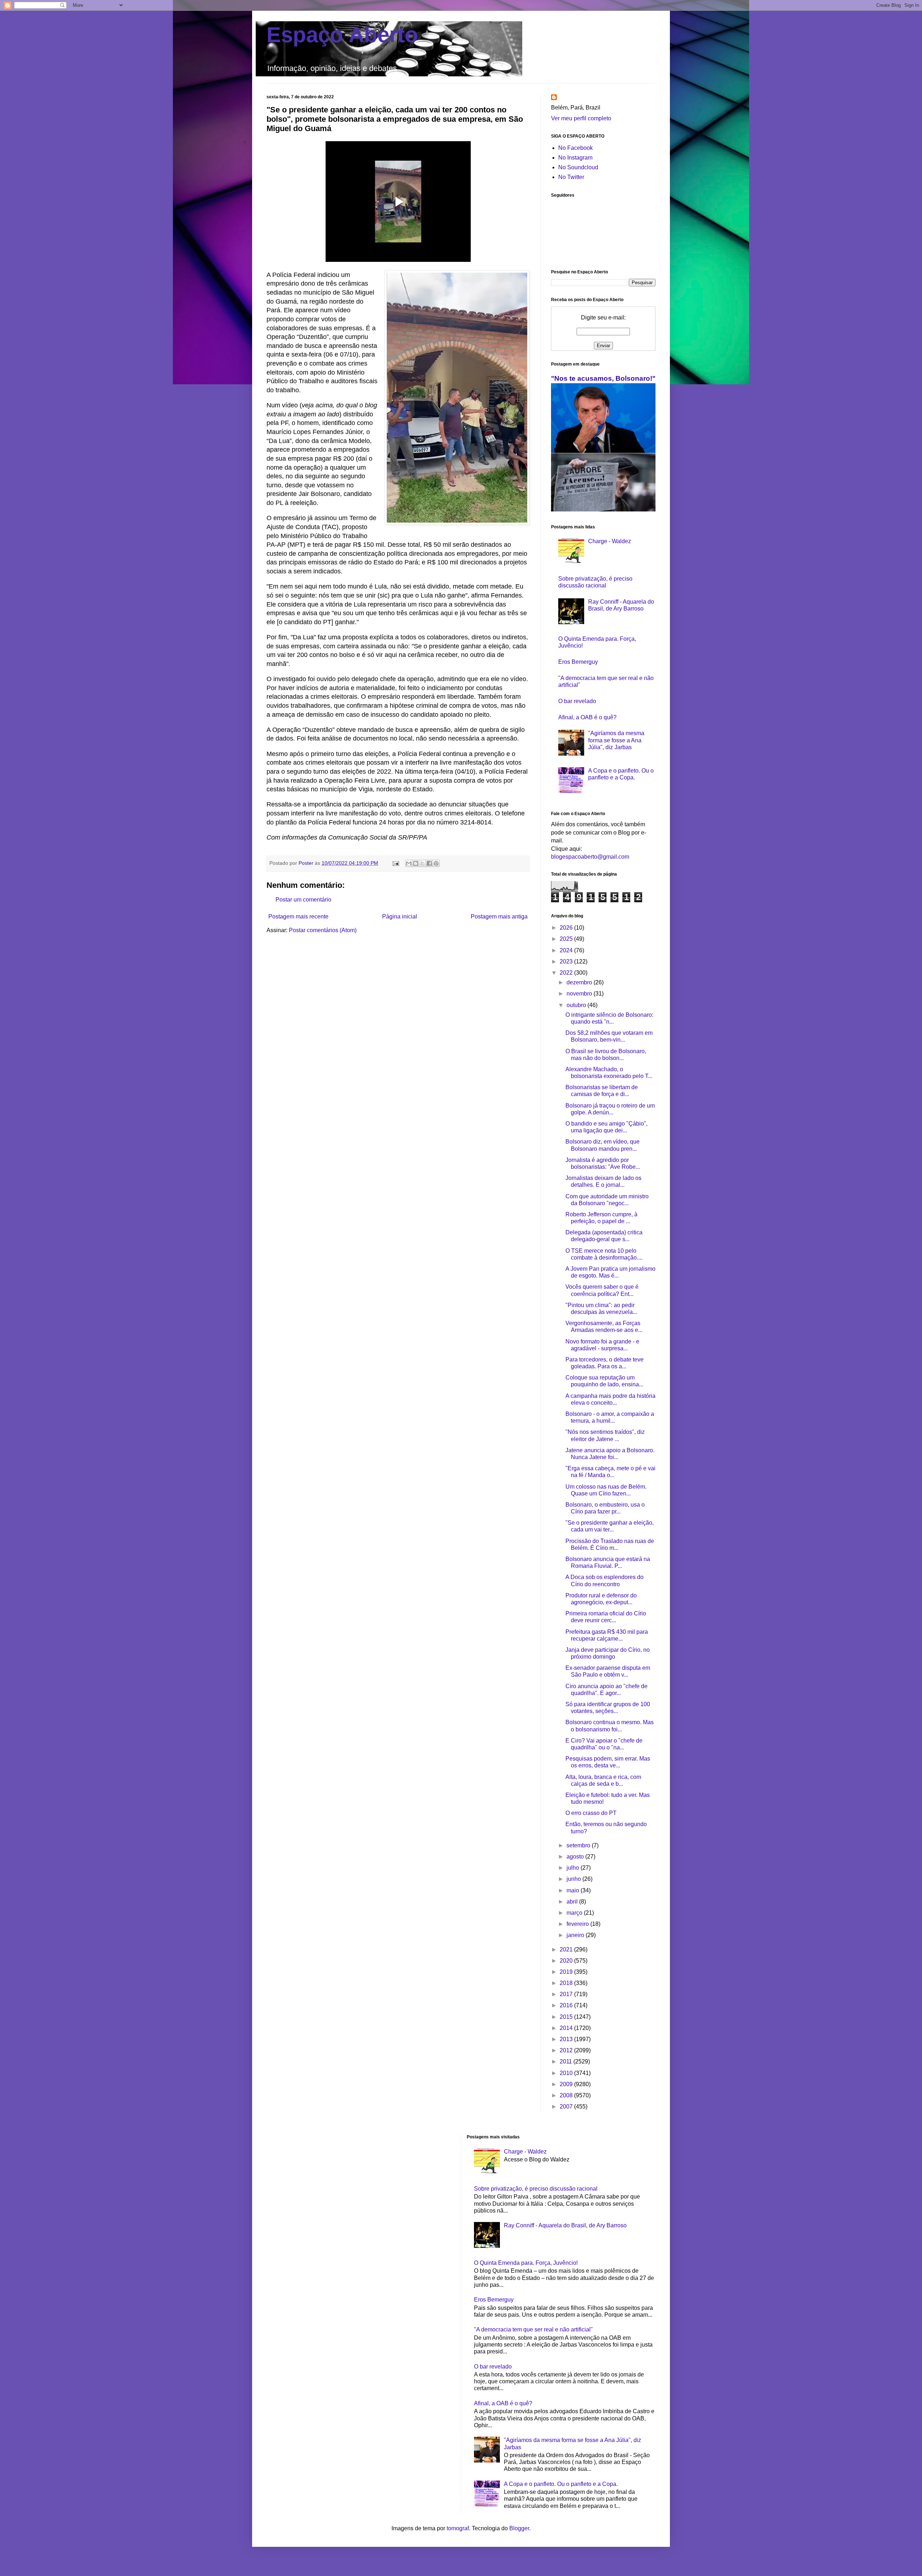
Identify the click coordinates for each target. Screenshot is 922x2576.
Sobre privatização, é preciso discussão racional (536, 2189)
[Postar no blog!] (416, 863)
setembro (579, 1845)
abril (573, 1902)
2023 (567, 961)
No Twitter (571, 177)
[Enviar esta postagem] (395, 863)
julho (574, 1868)
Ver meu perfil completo (581, 118)
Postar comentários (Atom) (323, 930)
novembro (580, 994)
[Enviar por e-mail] (409, 863)
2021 (567, 1949)
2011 (567, 2061)
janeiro (576, 1935)
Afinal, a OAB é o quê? (587, 717)
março (575, 1913)
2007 (567, 2107)
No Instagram (575, 158)
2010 (567, 2073)
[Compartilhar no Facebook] (429, 863)
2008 (567, 2095)
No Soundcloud (578, 167)
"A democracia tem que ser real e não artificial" (533, 2329)
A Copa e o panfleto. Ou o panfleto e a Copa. (561, 2484)
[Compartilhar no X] (422, 863)
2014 (567, 2028)
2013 (567, 2039)
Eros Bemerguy (578, 662)
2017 (567, 1994)
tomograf (458, 2528)
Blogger (519, 2528)
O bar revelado (577, 701)
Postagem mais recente (298, 916)
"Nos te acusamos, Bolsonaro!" (603, 378)
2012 (567, 2050)
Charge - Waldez (610, 541)
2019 (567, 1972)
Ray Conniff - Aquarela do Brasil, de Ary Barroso (565, 2225)
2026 (567, 928)
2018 (567, 1983)
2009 (567, 2084)
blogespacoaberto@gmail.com (590, 857)
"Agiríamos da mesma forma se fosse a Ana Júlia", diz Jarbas (616, 740)
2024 (567, 950)
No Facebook (576, 148)
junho (574, 1879)
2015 (567, 2017)
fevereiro (578, 1924)
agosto (576, 1857)
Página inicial (400, 916)
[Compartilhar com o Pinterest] (436, 863)
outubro (577, 1005)
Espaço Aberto (342, 35)
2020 (567, 1961)
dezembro (580, 982)
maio (574, 1890)
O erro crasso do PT (591, 1813)
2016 (567, 2005)
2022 (567, 973)
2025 (567, 939)
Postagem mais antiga (499, 916)
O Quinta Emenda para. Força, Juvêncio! (526, 2263)
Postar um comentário (303, 900)
